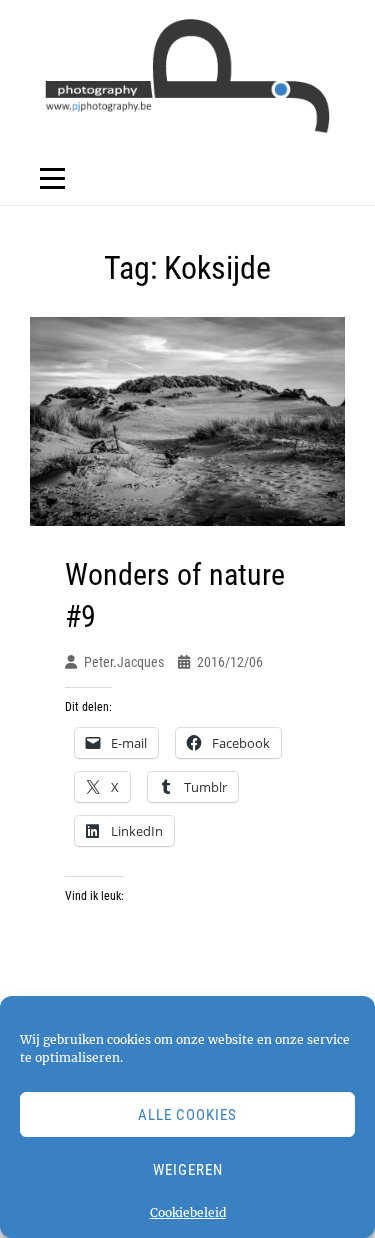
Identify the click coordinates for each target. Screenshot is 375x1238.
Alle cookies (187, 1115)
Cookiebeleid (188, 1212)
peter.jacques (124, 662)
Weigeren (188, 1170)
